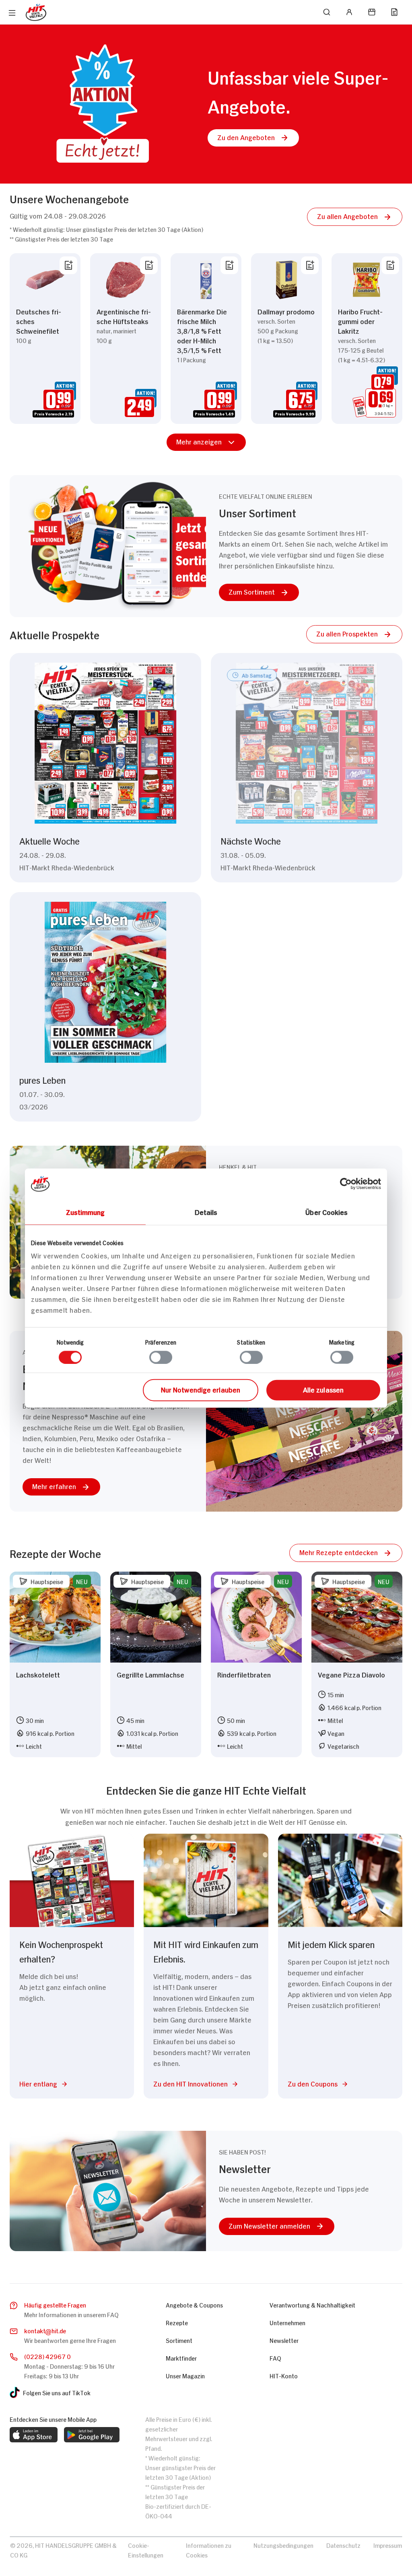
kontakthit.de (45, 2330)
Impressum (388, 2545)
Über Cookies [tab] (327, 1211)
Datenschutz (343, 2545)
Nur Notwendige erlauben (201, 1389)
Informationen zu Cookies (209, 2550)
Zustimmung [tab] (85, 1211)
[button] (253, 138)
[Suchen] (327, 12)
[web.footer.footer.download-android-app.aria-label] (92, 2435)
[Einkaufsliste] (394, 12)
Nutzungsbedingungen (283, 2545)
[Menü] (12, 13)
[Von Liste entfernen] (68, 265)
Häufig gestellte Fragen (55, 2304)
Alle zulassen (323, 1389)
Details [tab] (206, 1211)
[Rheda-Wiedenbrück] (372, 12)
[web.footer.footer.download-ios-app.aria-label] (34, 2435)
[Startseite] (36, 12)
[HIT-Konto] (349, 12)
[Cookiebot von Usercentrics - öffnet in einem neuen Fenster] (346, 1184)
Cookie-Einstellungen (146, 2550)
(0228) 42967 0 (47, 2356)
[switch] (161, 1357)
